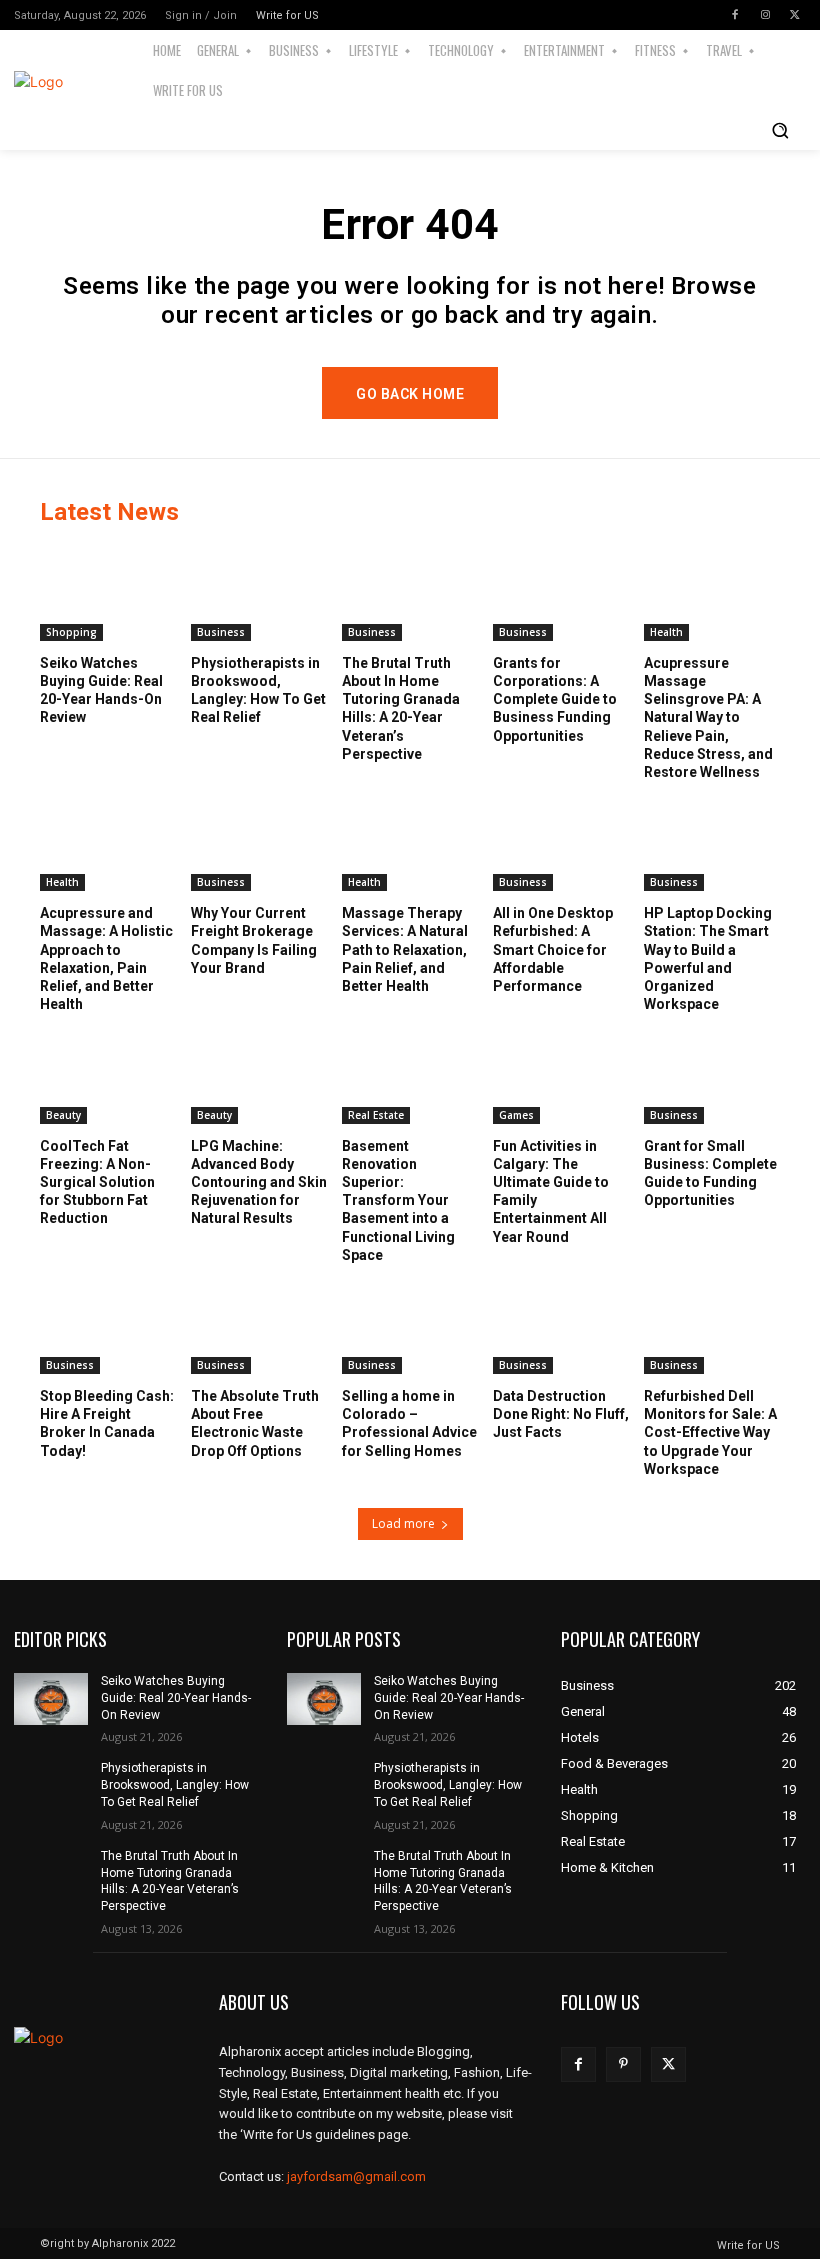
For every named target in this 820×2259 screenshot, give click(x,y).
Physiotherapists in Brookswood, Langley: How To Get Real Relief (175, 1785)
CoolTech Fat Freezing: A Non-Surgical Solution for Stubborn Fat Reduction (97, 1182)
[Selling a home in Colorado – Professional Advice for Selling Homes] (410, 1326)
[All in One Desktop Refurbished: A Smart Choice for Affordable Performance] (561, 843)
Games (516, 1115)
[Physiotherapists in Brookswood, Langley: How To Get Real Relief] (259, 593)
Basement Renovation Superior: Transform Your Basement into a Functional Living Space (398, 1200)
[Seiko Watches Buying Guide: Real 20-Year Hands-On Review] (108, 593)
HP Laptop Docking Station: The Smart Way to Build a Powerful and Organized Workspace (708, 958)
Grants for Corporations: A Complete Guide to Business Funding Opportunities (555, 699)
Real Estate (376, 1115)
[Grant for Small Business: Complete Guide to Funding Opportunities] (712, 1075)
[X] (795, 15)
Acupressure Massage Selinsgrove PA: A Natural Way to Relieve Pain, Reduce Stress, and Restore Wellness (708, 717)
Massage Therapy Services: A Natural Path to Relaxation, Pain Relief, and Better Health (405, 949)
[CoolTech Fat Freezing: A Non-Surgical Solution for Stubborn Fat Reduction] (108, 1075)
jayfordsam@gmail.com (356, 2176)
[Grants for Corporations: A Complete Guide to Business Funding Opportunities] (561, 593)
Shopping (71, 632)
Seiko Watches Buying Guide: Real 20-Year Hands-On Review (176, 1698)
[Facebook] (735, 15)
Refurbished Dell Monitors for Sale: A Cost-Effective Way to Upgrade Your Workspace (710, 1432)
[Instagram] (765, 15)
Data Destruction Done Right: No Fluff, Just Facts (561, 1414)
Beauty (63, 1115)
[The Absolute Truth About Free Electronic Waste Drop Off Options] (259, 1326)
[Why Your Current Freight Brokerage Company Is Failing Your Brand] (259, 843)
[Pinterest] (623, 2064)
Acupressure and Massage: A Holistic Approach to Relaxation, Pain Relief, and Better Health (106, 958)
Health (666, 632)
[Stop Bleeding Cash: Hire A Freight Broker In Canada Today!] (108, 1326)
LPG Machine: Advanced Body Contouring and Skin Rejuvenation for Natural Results (259, 1182)
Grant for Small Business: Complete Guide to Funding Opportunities (710, 1173)
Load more (403, 1523)
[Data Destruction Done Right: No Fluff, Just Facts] (561, 1326)
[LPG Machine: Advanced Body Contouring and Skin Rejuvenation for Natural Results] (259, 1075)
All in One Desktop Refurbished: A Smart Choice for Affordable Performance (553, 949)
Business (221, 632)
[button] (780, 130)
